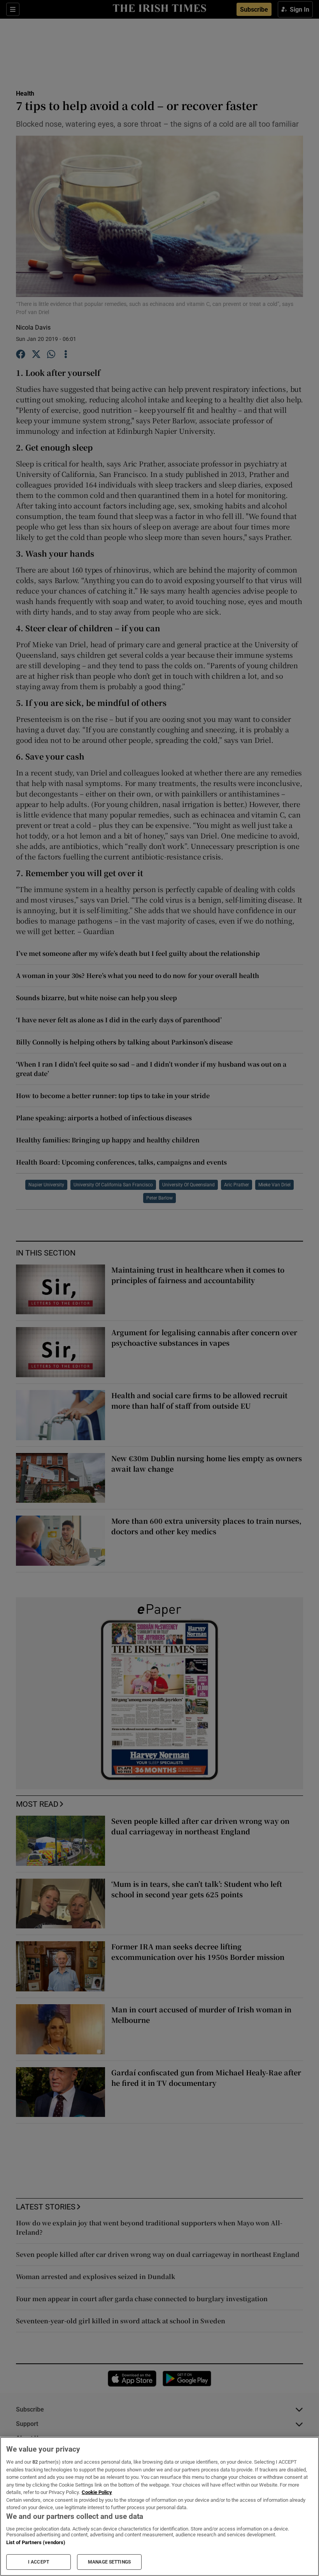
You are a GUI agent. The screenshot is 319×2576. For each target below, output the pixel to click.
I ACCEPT (39, 2562)
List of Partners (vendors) (36, 2542)
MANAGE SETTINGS (109, 2562)
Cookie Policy (97, 2492)
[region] (159, 2506)
